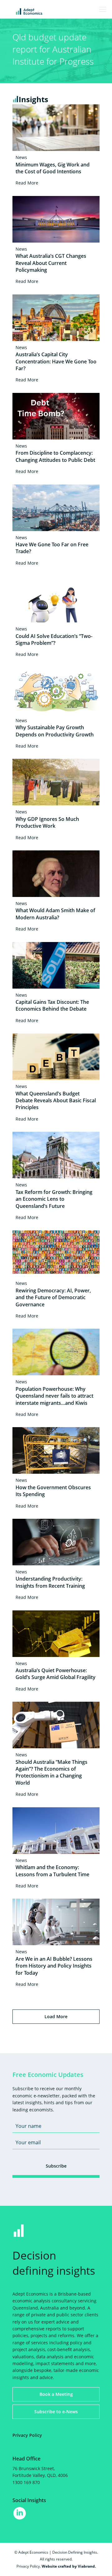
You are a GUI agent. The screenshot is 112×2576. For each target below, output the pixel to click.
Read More (27, 183)
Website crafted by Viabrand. (69, 2566)
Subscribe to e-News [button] (56, 2412)
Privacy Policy (27, 2435)
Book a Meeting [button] (56, 2394)
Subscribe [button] (56, 2166)
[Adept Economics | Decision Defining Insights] (45, 11)
